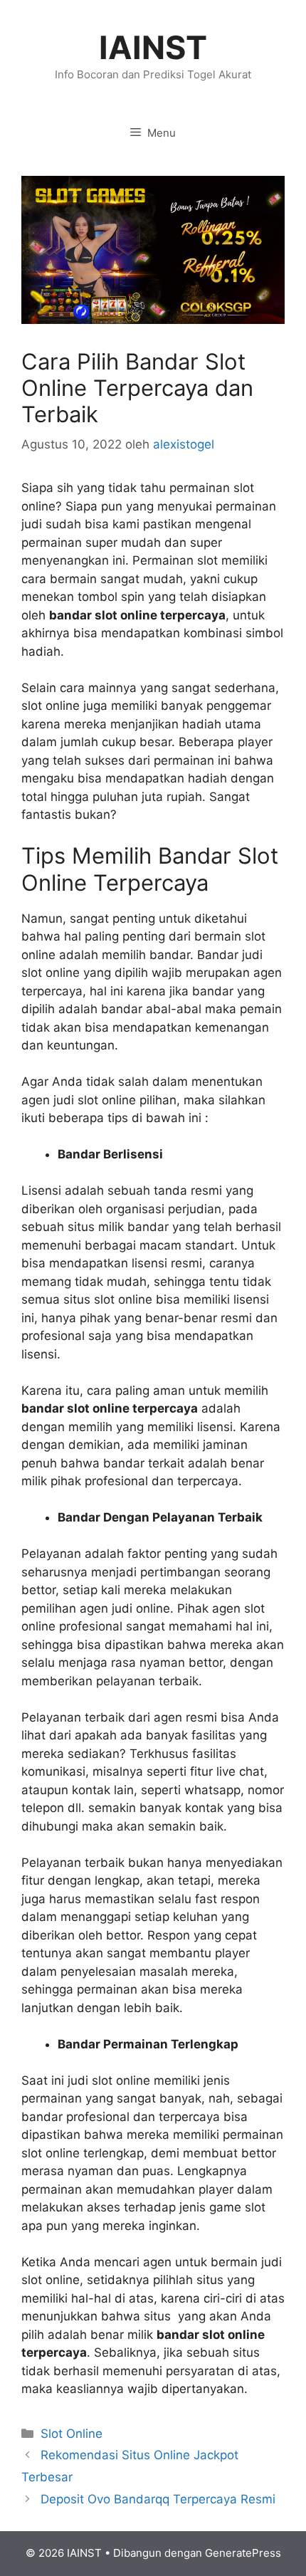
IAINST (153, 47)
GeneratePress (243, 2553)
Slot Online (72, 2434)
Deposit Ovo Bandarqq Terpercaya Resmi (158, 2499)
